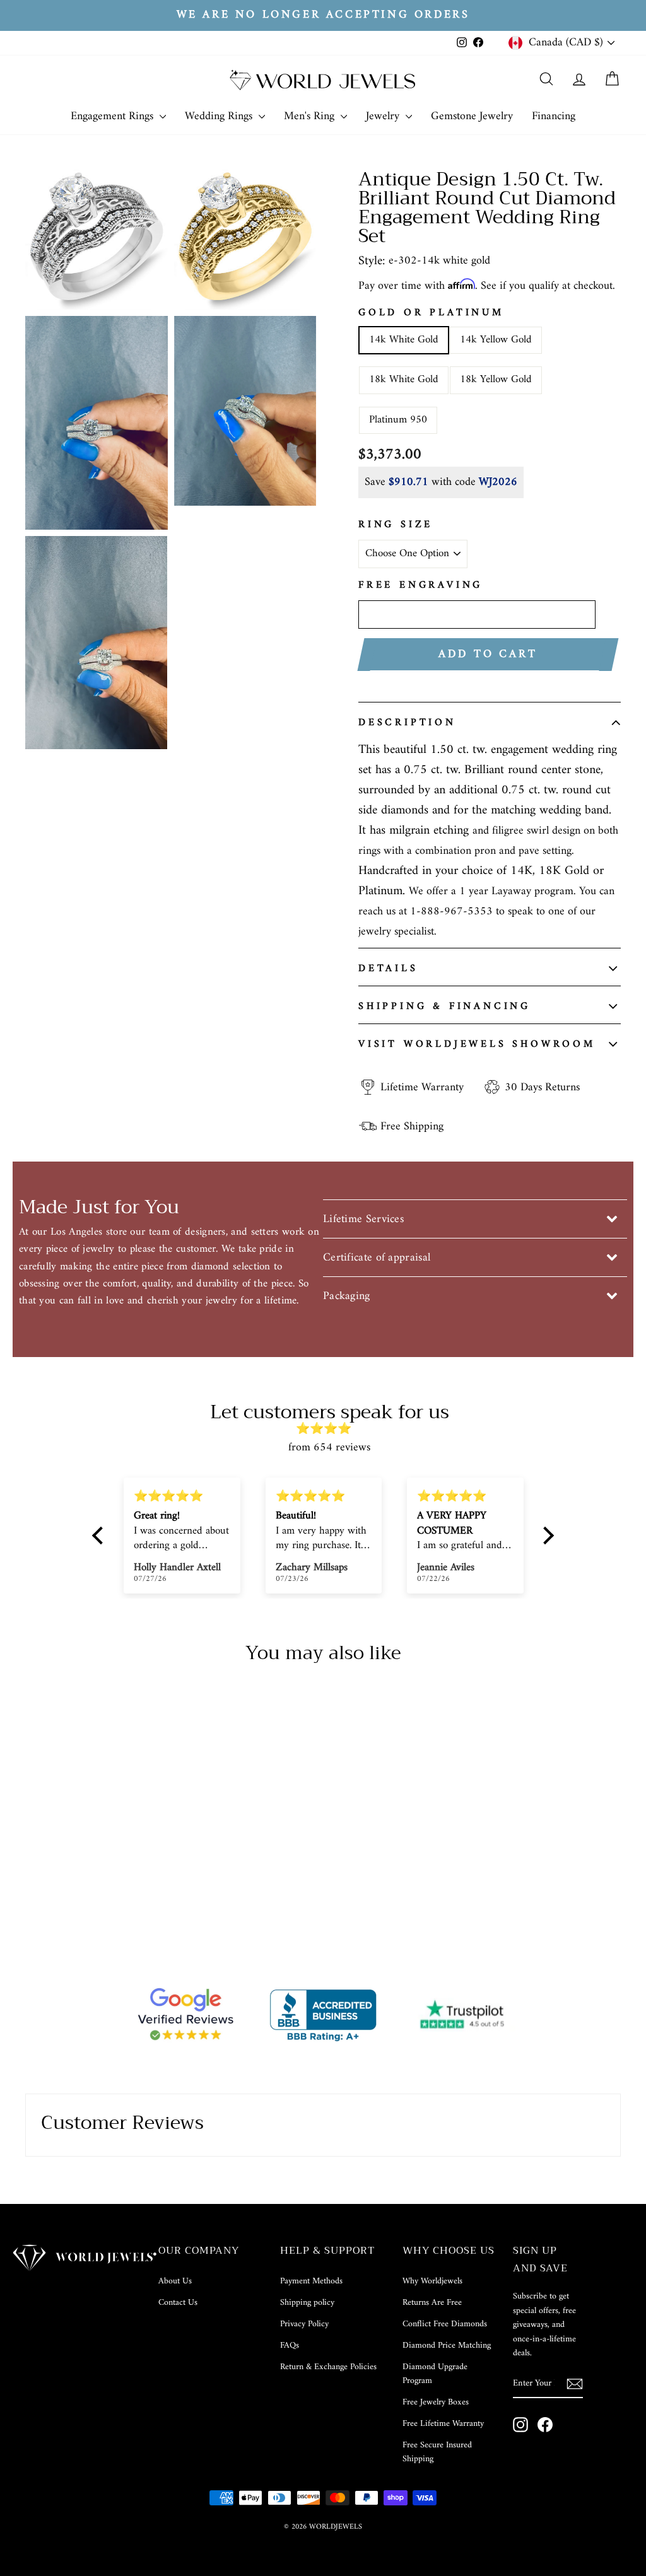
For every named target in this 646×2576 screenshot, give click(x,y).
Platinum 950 (398, 420)
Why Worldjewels (432, 2281)
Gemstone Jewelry (472, 116)
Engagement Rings (114, 116)
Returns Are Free (432, 2303)
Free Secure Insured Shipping (437, 2452)
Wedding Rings (220, 116)
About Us (175, 2281)
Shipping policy (307, 2303)
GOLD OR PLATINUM (431, 313)
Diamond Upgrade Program (435, 2374)
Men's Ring (311, 116)
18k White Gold (404, 380)
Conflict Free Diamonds (445, 2324)
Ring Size (396, 525)
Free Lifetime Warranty (443, 2424)
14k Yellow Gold (496, 340)
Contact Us (178, 2303)
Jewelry (384, 116)
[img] (329, 1429)
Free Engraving (420, 586)
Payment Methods (311, 2281)
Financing (554, 116)
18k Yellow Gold (496, 380)
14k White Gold (404, 340)
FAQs (290, 2346)
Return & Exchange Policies (328, 2367)
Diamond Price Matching (447, 2346)
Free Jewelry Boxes (436, 2402)
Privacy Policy (304, 2324)
